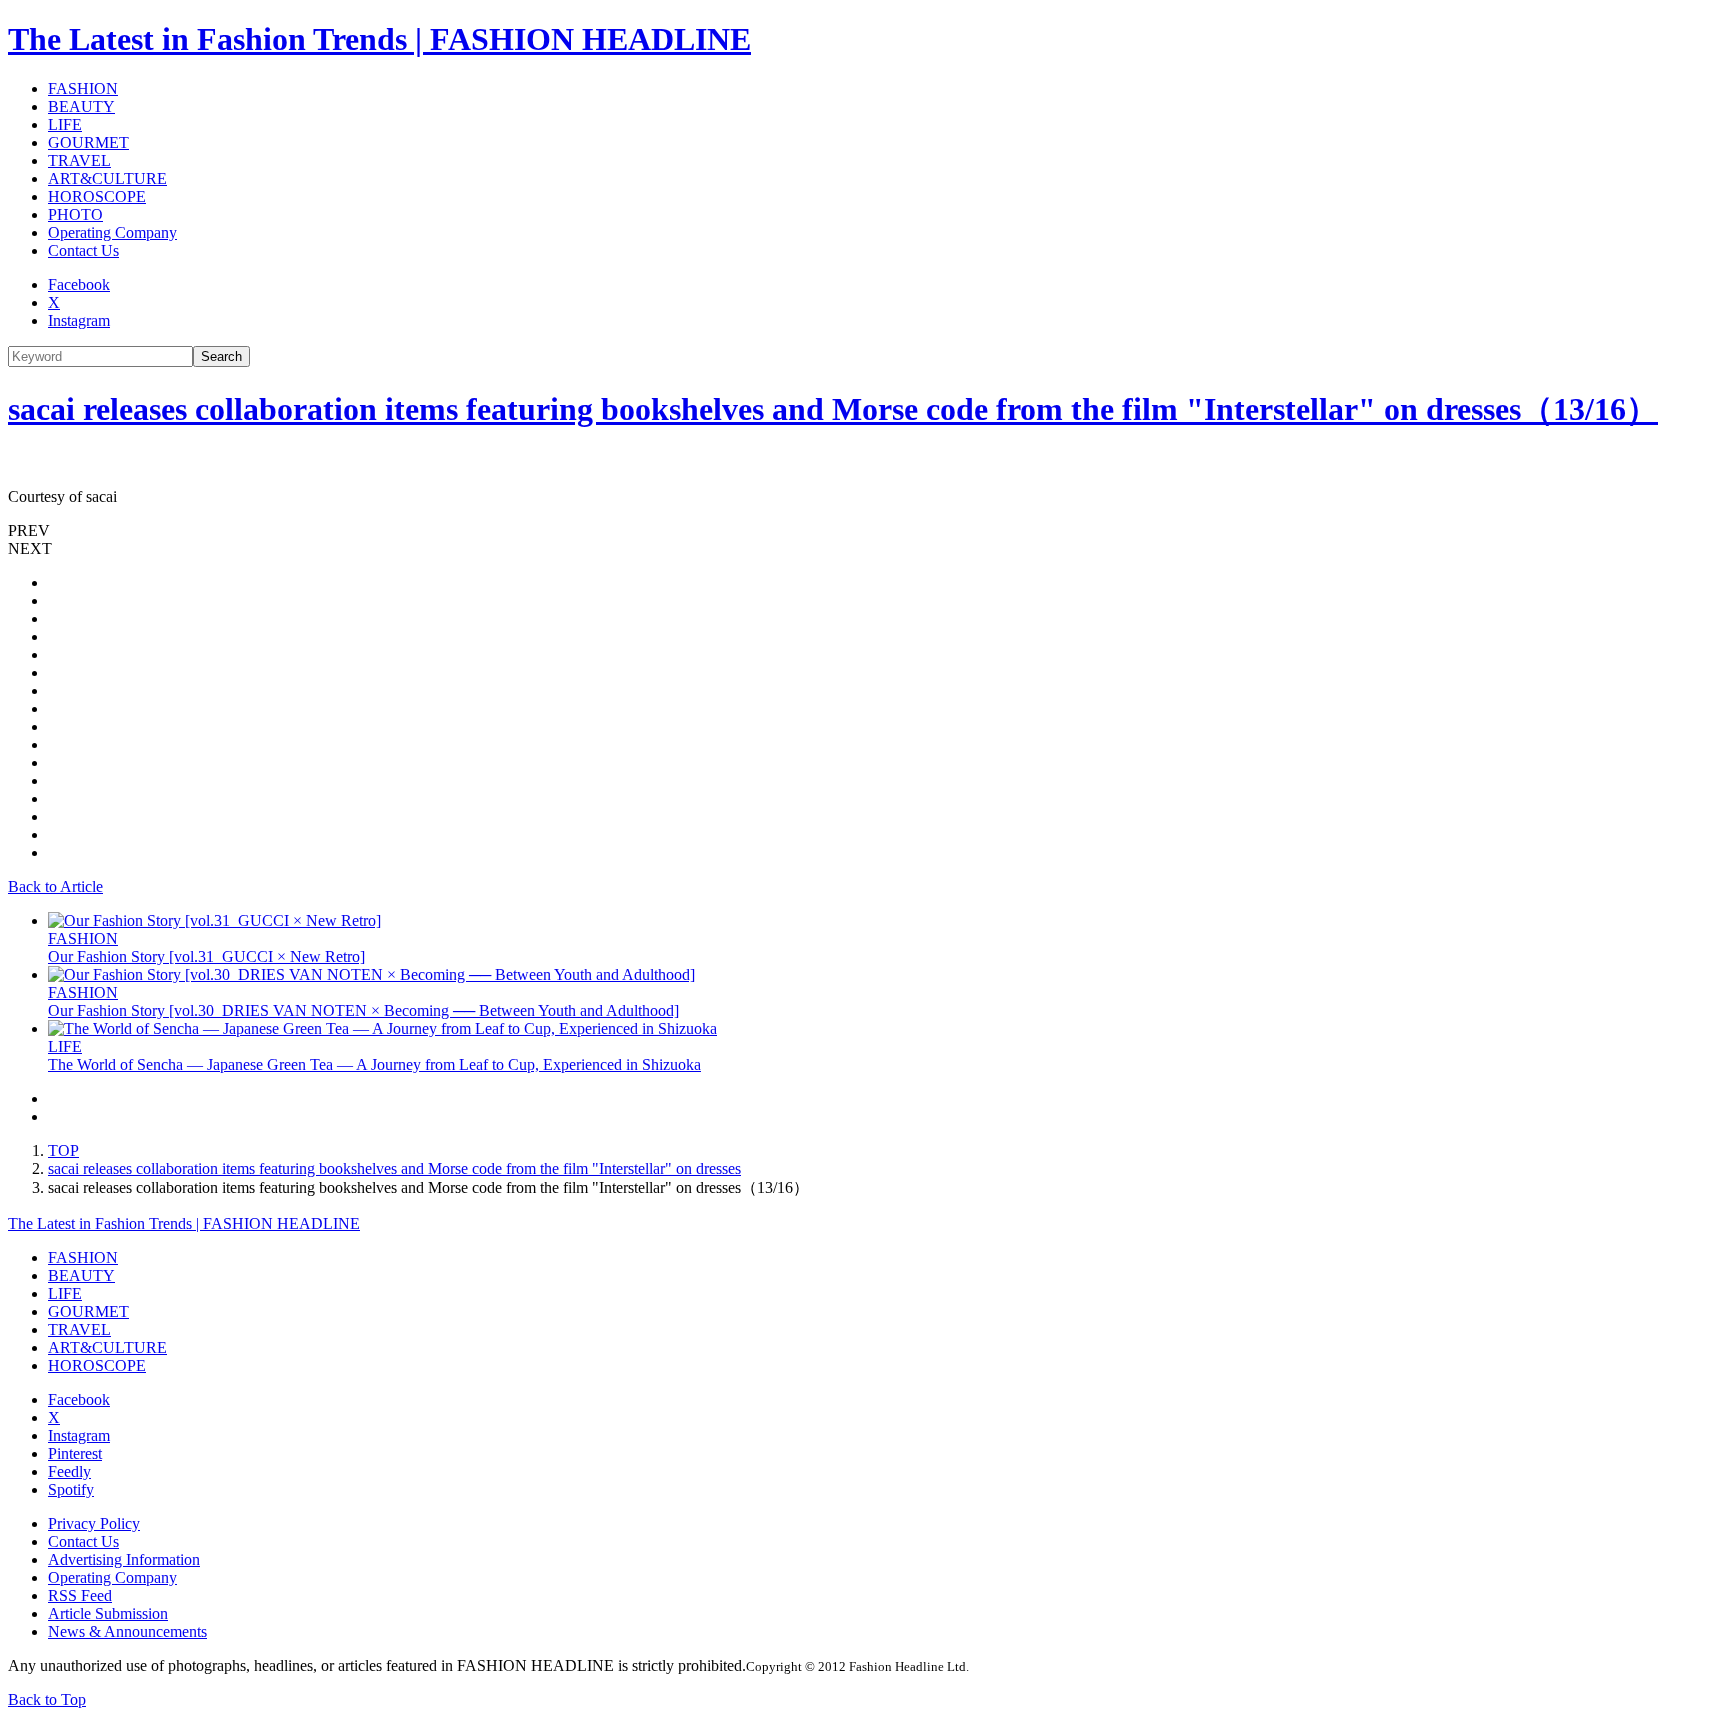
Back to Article (55, 886)
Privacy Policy (94, 1523)
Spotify (71, 1489)
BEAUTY (81, 106)
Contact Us (83, 250)
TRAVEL (79, 160)
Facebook (79, 284)
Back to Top (47, 1699)
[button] (864, 531)
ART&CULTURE (107, 178)
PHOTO (75, 214)
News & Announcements (127, 1631)
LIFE (65, 124)
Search (221, 356)
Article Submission (108, 1613)
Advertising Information (124, 1559)
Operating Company (112, 232)
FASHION (83, 88)
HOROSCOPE (97, 196)
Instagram (79, 320)
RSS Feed (80, 1595)
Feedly (69, 1471)
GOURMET (88, 142)
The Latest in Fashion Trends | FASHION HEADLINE (379, 39)
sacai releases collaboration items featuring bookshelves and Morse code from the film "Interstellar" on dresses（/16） (833, 409)
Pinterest (75, 1453)
